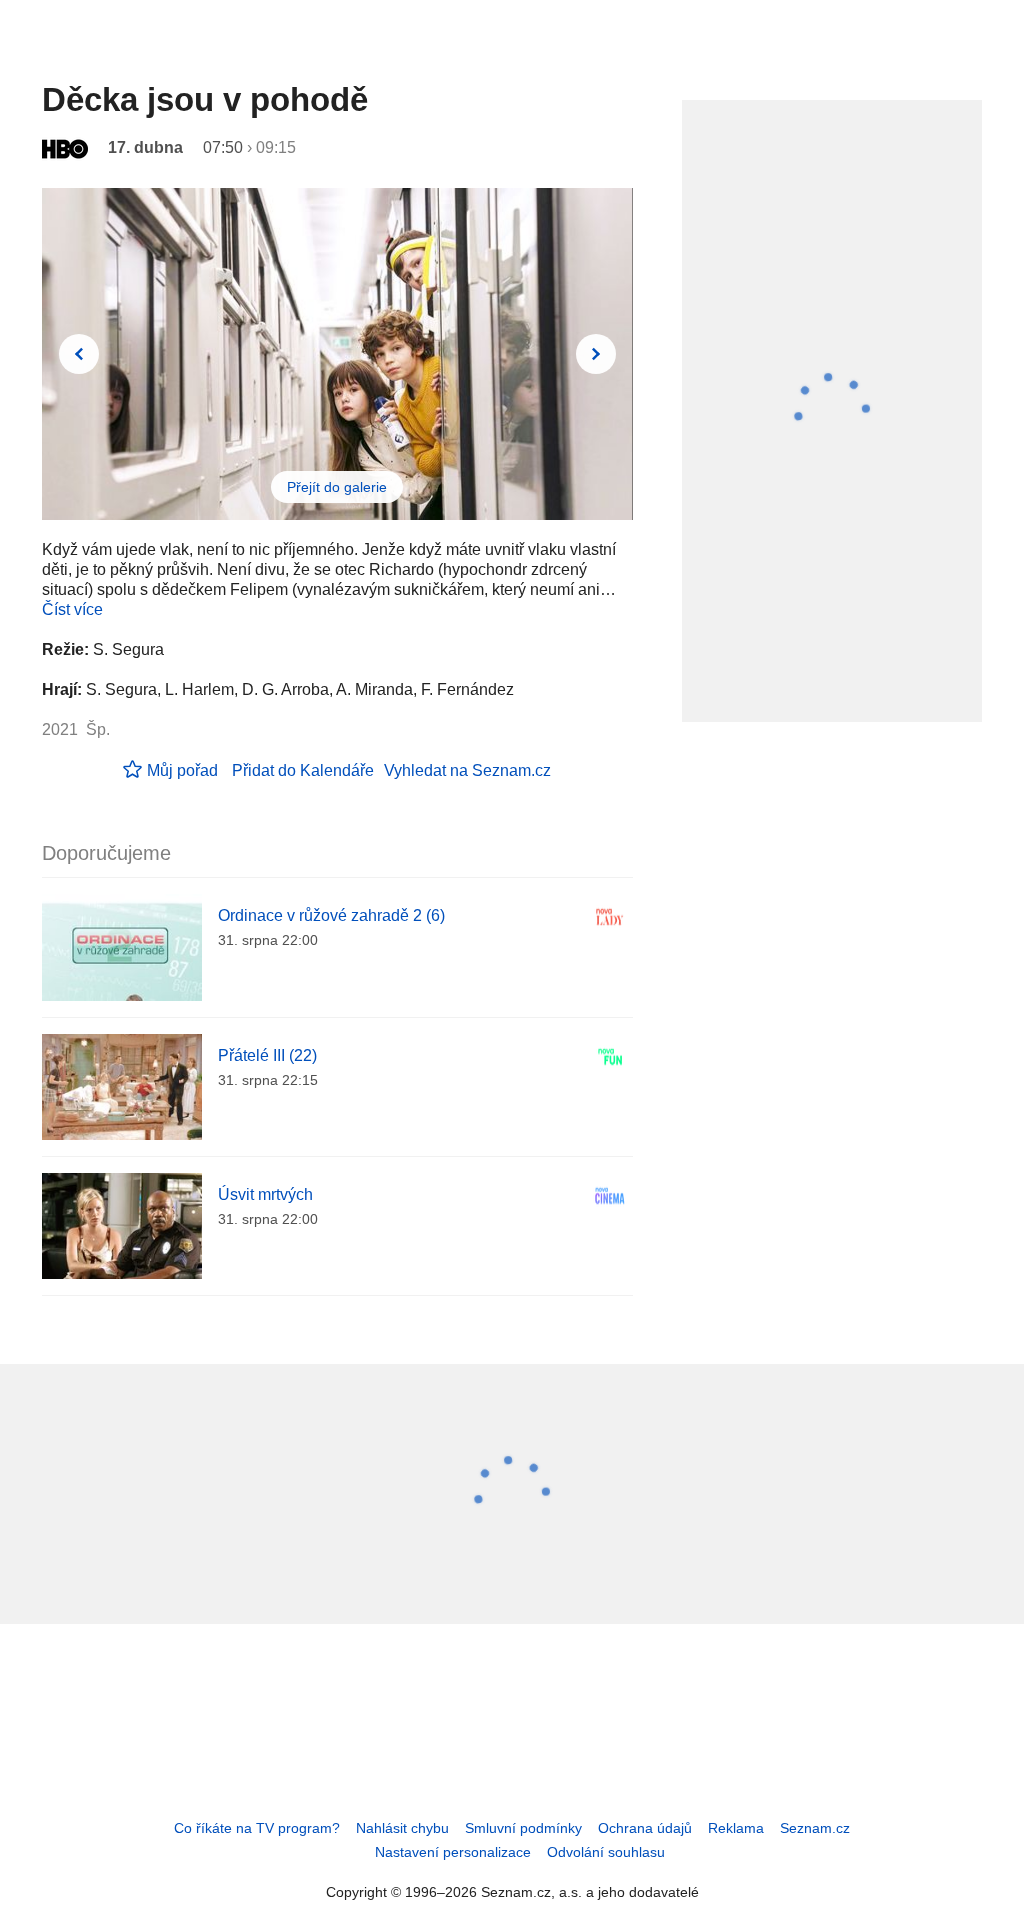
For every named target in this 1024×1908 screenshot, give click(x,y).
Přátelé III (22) (267, 1055)
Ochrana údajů (645, 1828)
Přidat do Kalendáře (303, 770)
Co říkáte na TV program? (257, 1828)
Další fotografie (596, 354)
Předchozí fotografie (79, 354)
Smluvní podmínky (523, 1828)
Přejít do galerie (337, 487)
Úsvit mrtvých (265, 1194)
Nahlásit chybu (402, 1828)
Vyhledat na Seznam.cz (467, 770)
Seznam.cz (815, 1828)
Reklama (736, 1828)
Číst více (72, 609)
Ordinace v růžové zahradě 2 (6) (331, 915)
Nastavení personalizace (453, 1852)
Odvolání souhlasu (606, 1852)
